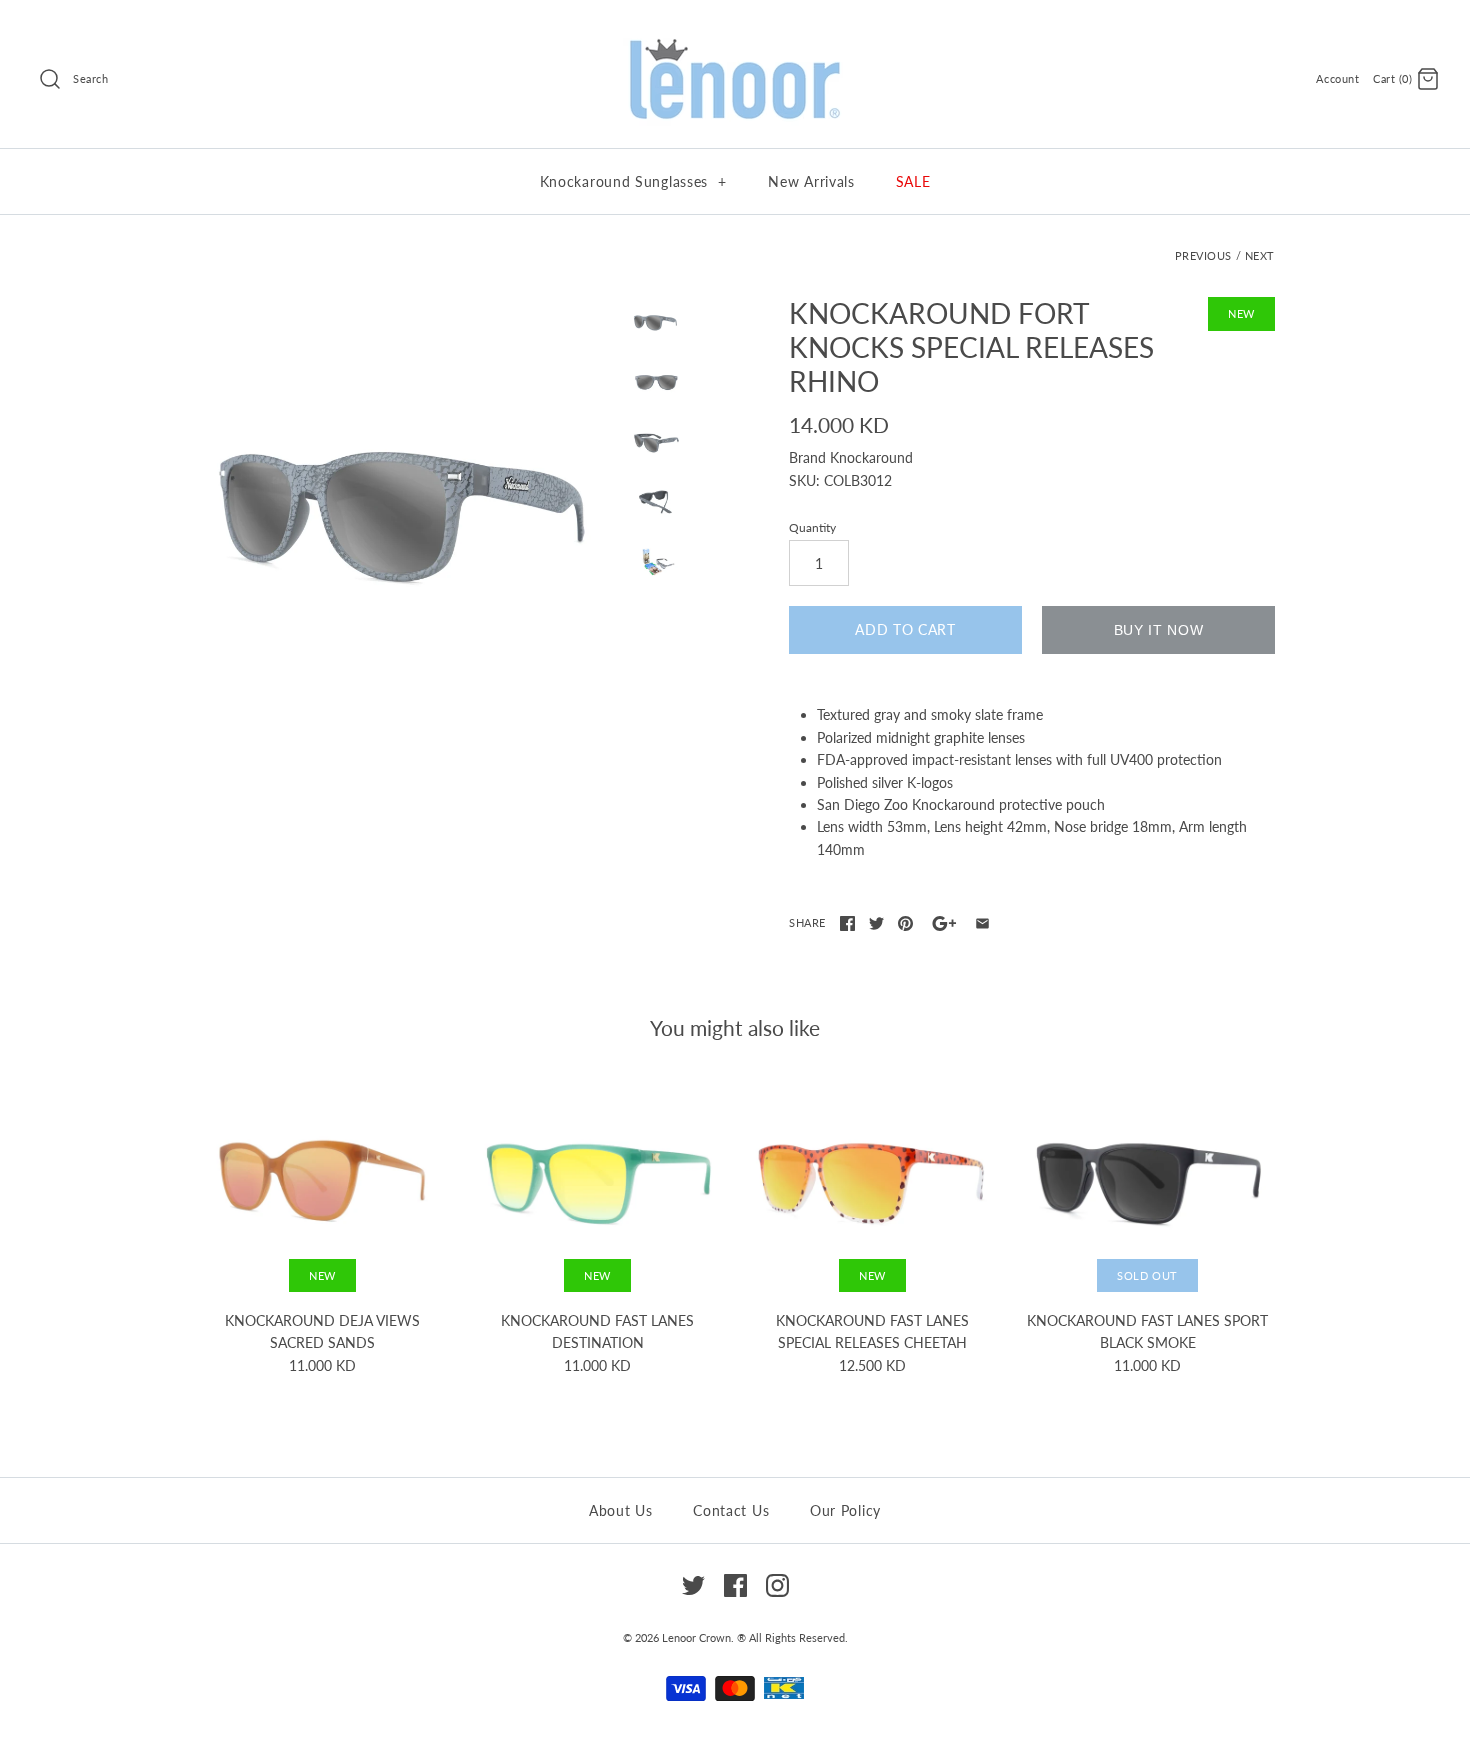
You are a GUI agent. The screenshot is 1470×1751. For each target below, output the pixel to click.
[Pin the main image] (905, 923)
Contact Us (731, 1510)
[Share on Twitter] (876, 923)
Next (1260, 255)
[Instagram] (777, 1585)
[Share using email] (982, 923)
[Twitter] (693, 1585)
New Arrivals (811, 181)
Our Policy (845, 1510)
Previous (1203, 255)
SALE (913, 181)
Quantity (812, 527)
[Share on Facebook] (847, 923)
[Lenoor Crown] (735, 40)
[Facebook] (735, 1585)
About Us (621, 1510)
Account (1337, 78)
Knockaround (871, 457)
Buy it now (1159, 630)
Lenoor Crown (696, 1637)
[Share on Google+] (944, 923)
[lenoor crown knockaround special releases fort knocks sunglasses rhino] (408, 510)
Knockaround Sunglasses (633, 181)
